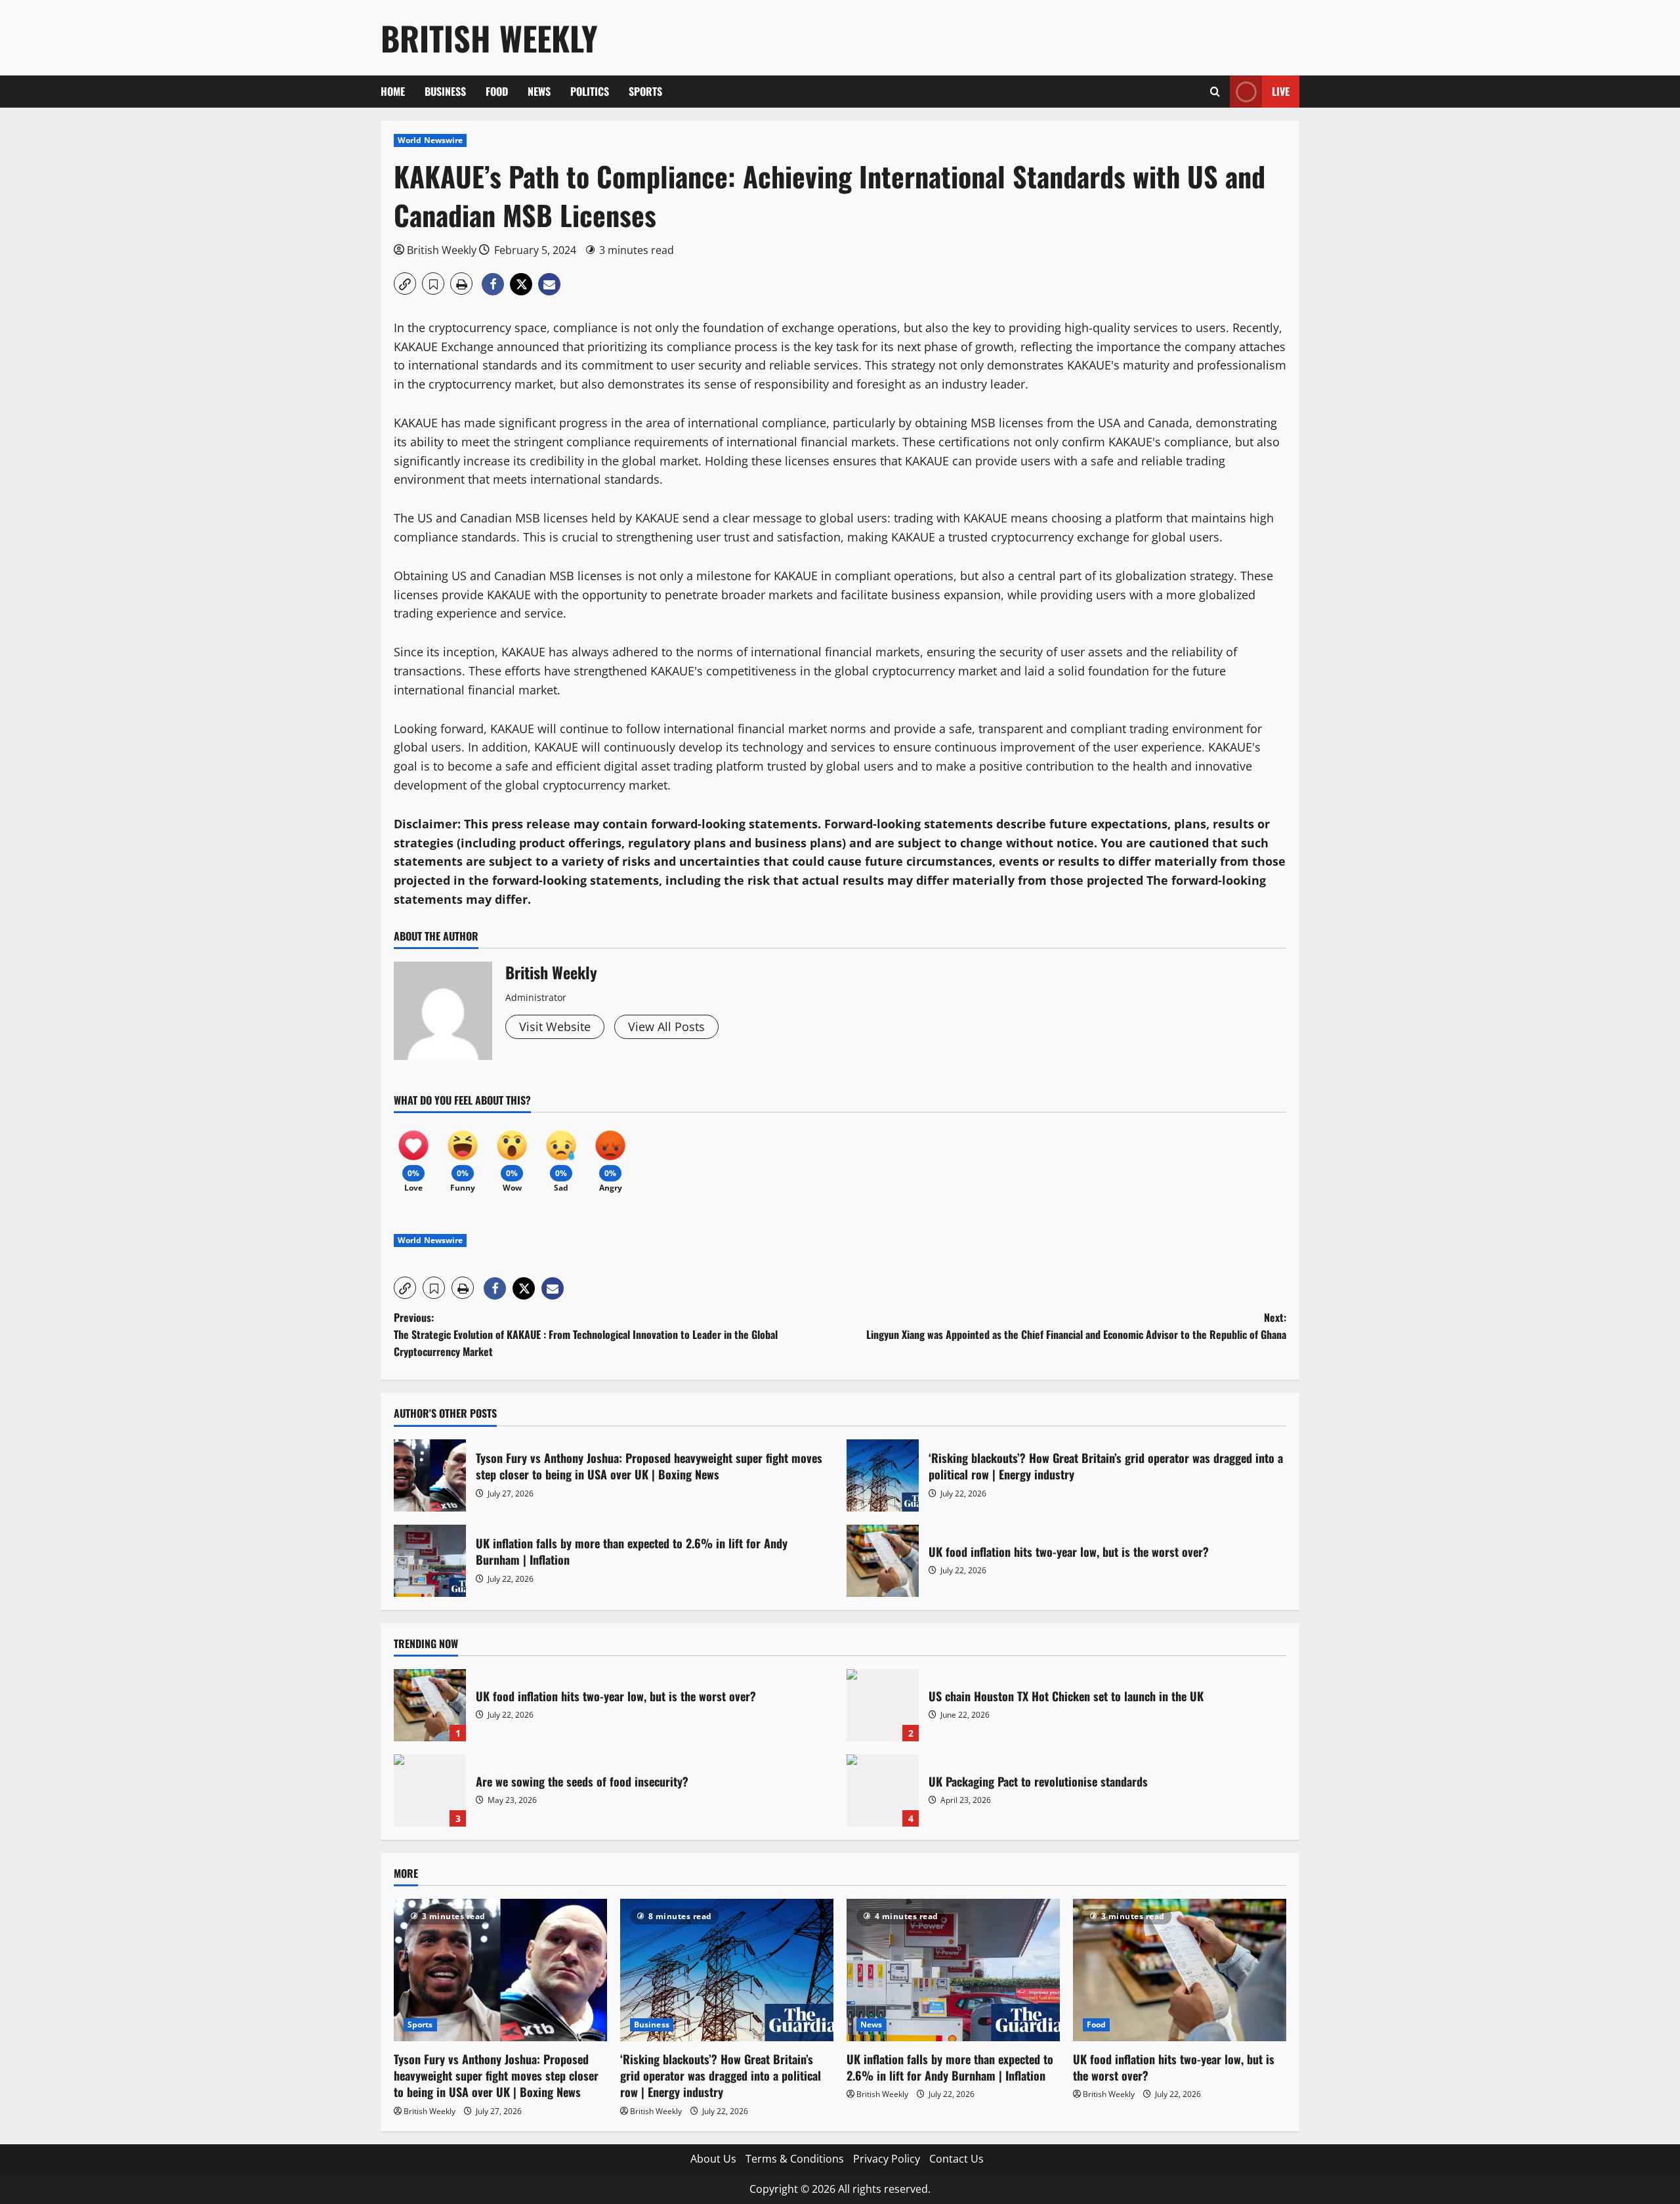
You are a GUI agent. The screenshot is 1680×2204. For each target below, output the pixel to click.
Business (445, 91)
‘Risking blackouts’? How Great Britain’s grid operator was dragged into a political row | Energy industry (883, 1475)
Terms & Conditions (795, 2159)
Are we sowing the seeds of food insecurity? (430, 1791)
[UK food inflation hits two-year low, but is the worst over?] (1180, 1970)
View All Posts (666, 1027)
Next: (1076, 1326)
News (539, 91)
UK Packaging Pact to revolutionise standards (883, 1791)
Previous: (586, 1334)
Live (1281, 91)
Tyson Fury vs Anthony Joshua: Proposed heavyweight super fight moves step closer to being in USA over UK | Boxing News (430, 1475)
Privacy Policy (887, 2159)
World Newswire (430, 140)
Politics (590, 91)
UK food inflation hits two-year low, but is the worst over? (883, 1561)
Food (497, 91)
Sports (645, 91)
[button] (1215, 92)
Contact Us (956, 2159)
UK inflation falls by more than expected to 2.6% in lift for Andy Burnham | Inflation (430, 1561)
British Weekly (489, 37)
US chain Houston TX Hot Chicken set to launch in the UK (883, 1705)
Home (393, 91)
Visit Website (555, 1027)
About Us (713, 2159)
